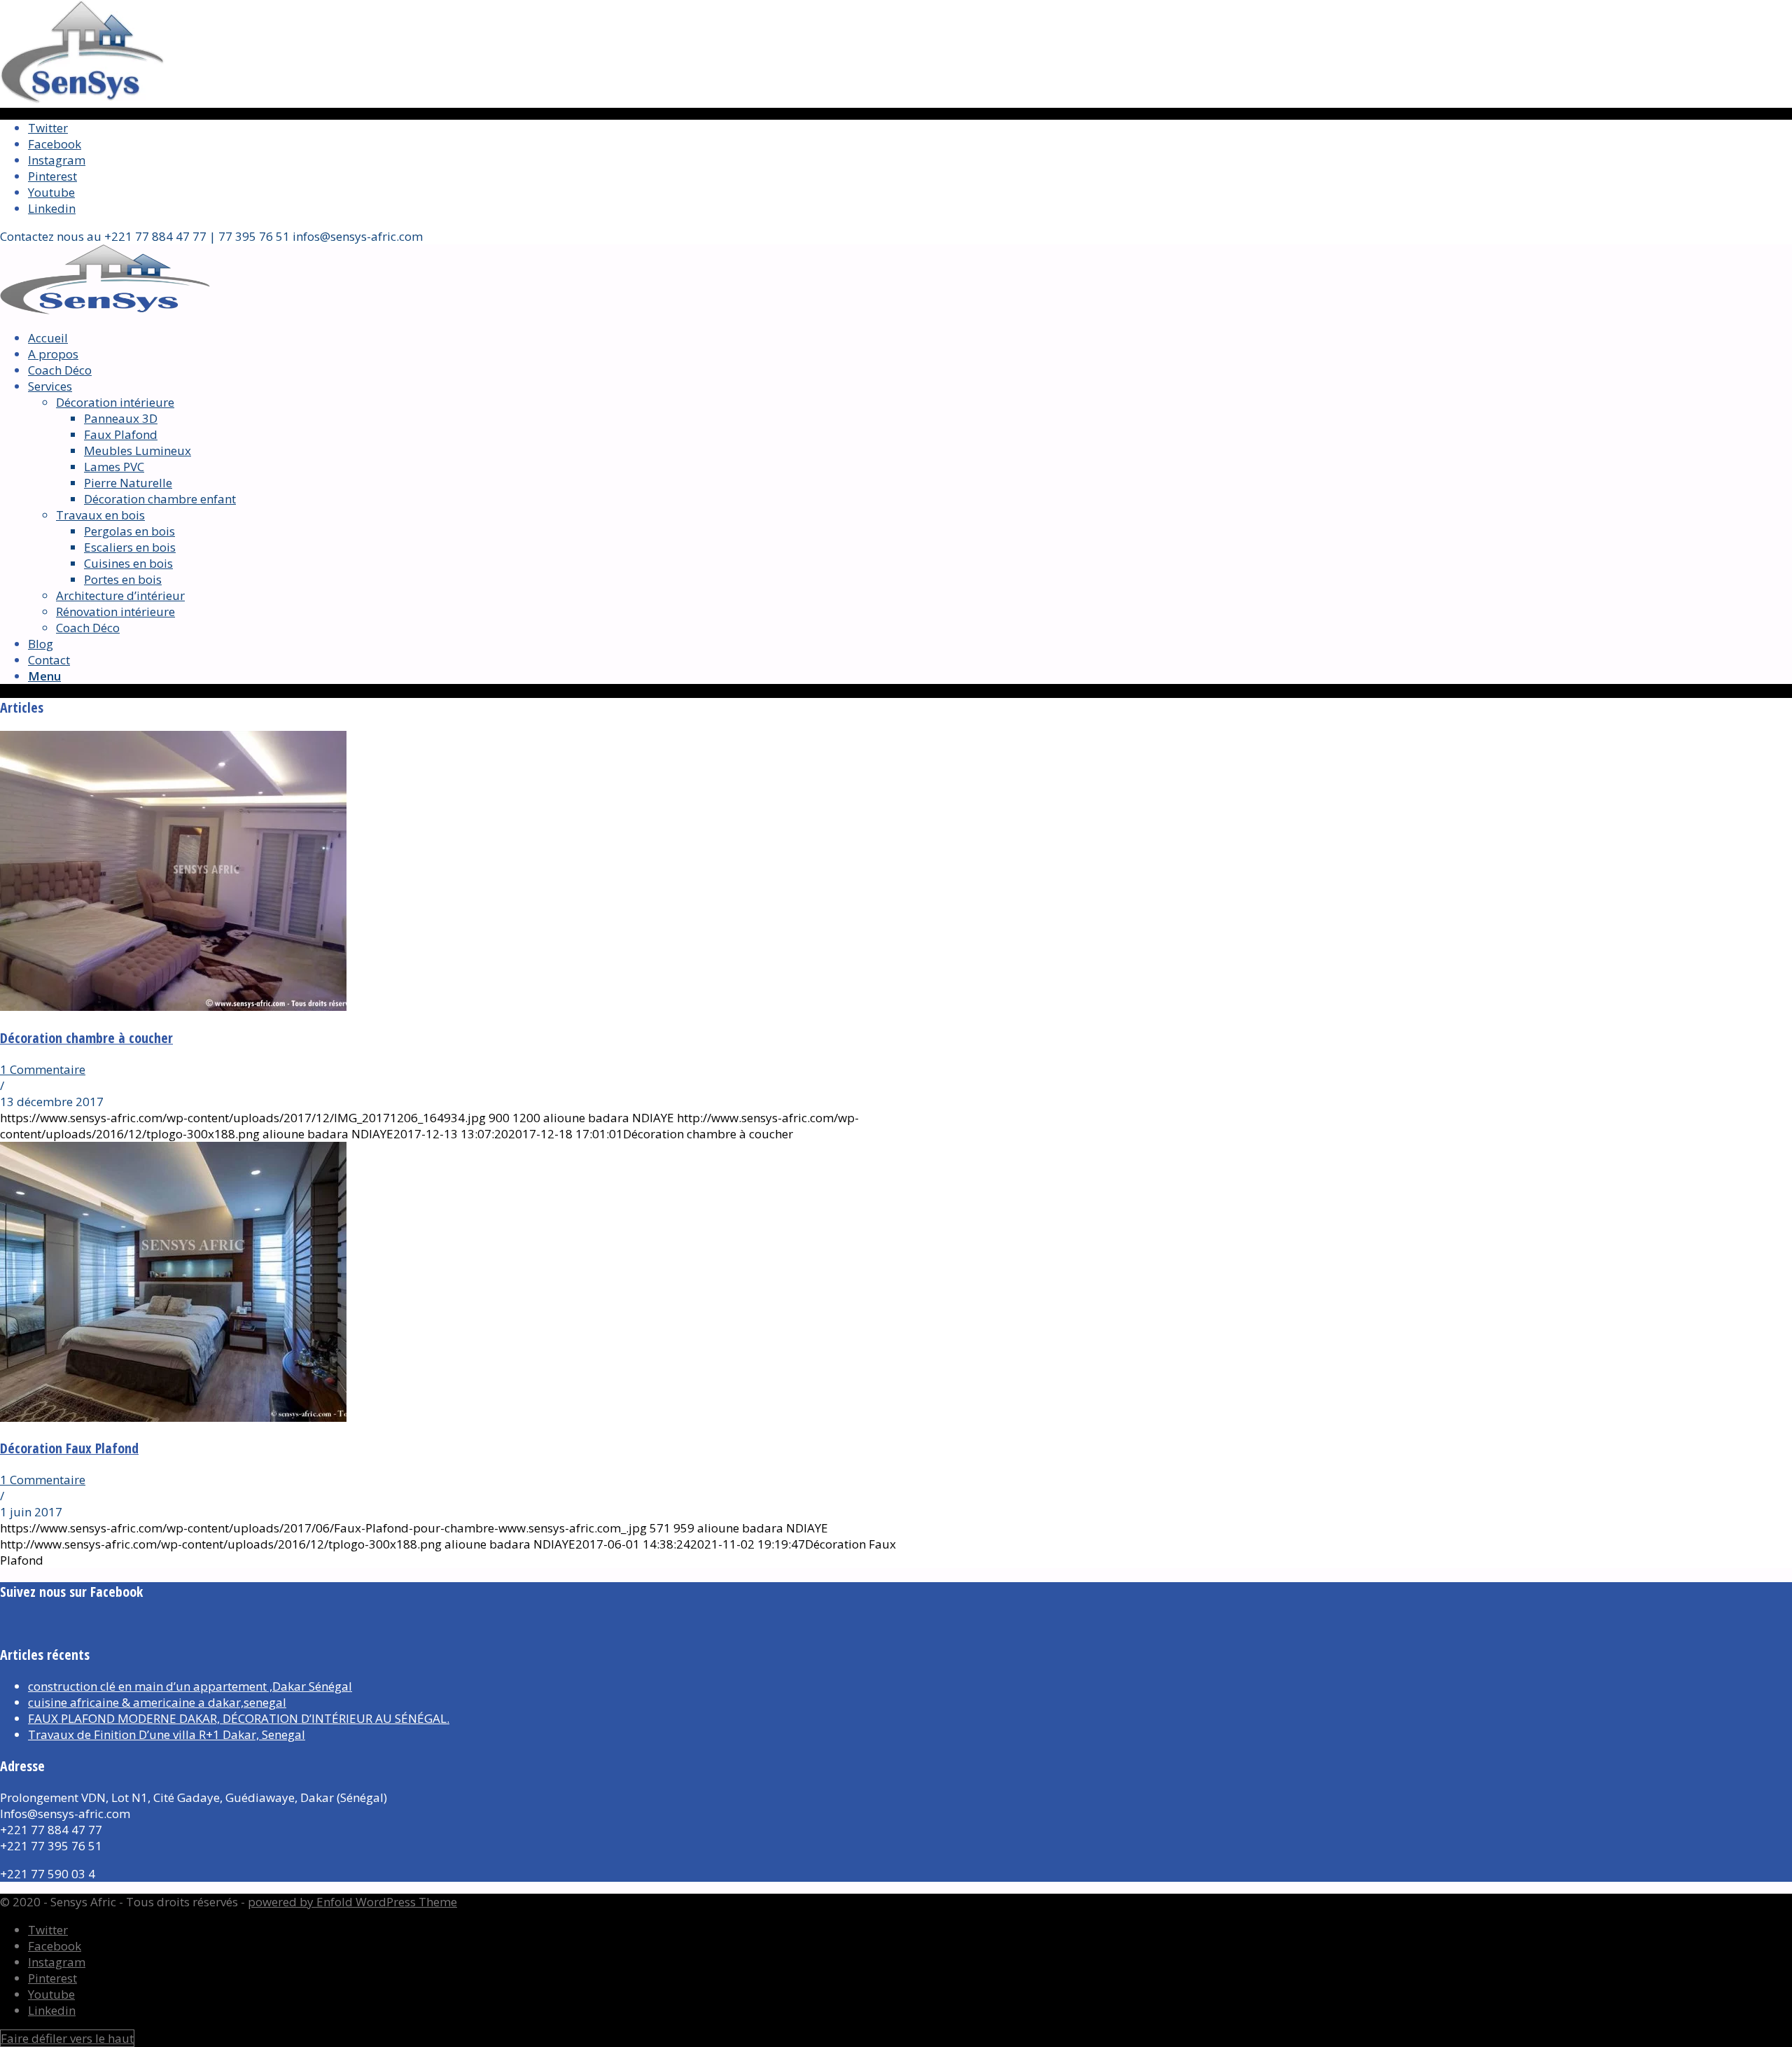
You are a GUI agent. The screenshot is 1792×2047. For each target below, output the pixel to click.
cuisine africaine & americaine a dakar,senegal (157, 1702)
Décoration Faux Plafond (69, 1448)
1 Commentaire (43, 1069)
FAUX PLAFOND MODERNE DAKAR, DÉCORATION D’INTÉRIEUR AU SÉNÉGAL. (239, 1718)
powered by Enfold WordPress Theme (352, 1902)
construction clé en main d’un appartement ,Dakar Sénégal (190, 1686)
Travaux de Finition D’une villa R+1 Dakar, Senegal (167, 1734)
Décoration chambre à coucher (86, 1038)
